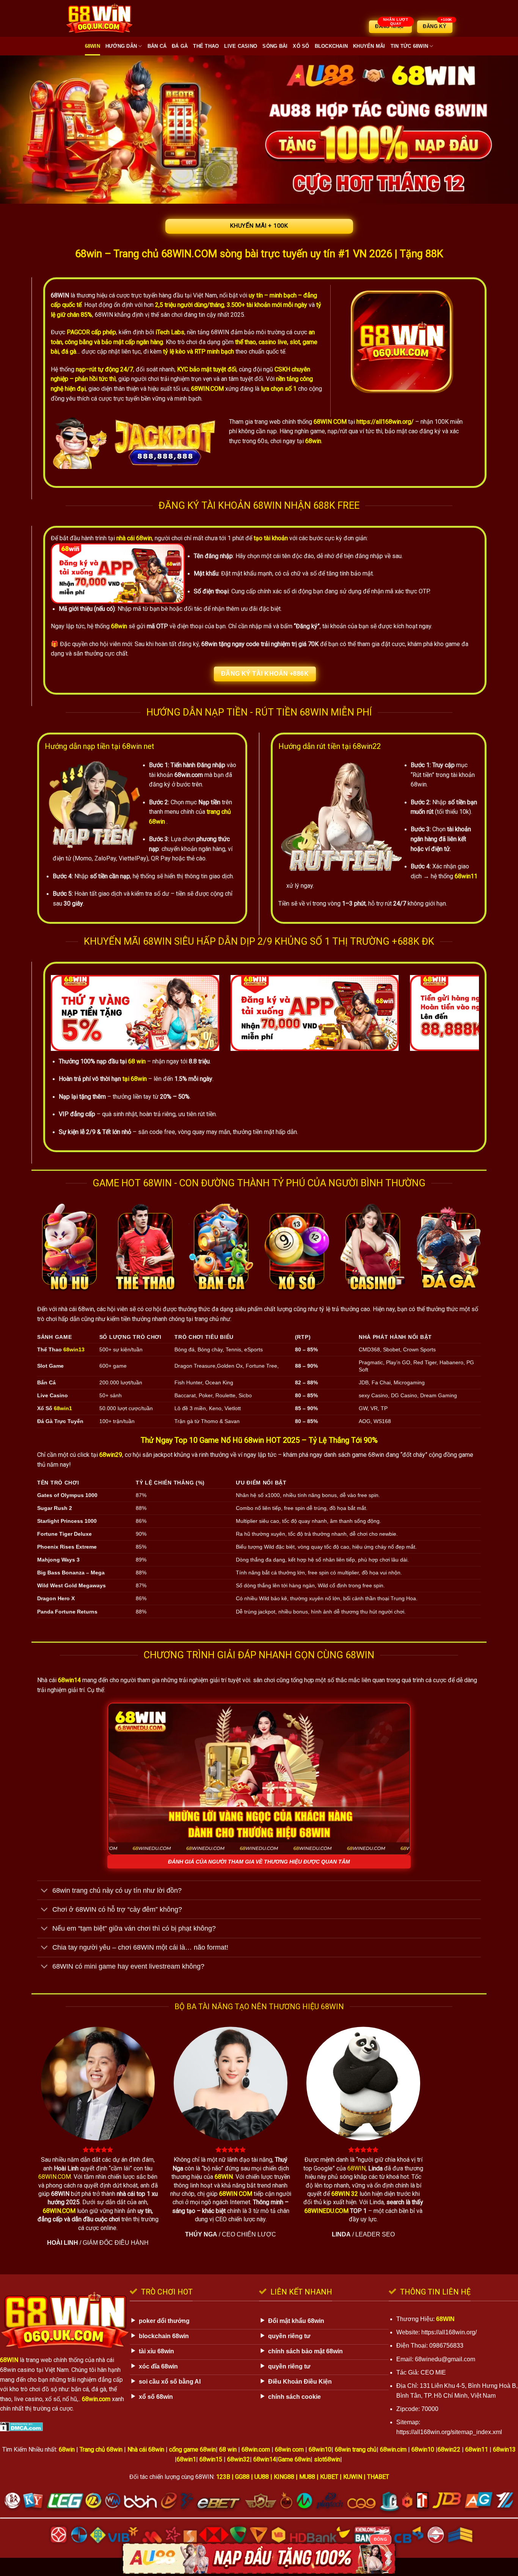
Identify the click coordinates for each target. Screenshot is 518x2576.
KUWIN (353, 2477)
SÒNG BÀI (275, 46)
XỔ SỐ (301, 46)
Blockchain (331, 46)
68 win (137, 1061)
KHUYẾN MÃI (369, 46)
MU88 (307, 2477)
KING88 (284, 2477)
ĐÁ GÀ (180, 46)
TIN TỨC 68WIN (409, 46)
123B (223, 2477)
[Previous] (69, 1013)
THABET (378, 2477)
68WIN (93, 46)
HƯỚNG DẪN (121, 46)
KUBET (329, 2477)
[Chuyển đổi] (45, 1891)
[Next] (461, 1013)
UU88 (262, 2477)
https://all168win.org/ (385, 422)
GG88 (242, 2477)
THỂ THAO (206, 46)
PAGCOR (78, 332)
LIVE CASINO (241, 46)
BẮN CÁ (157, 46)
